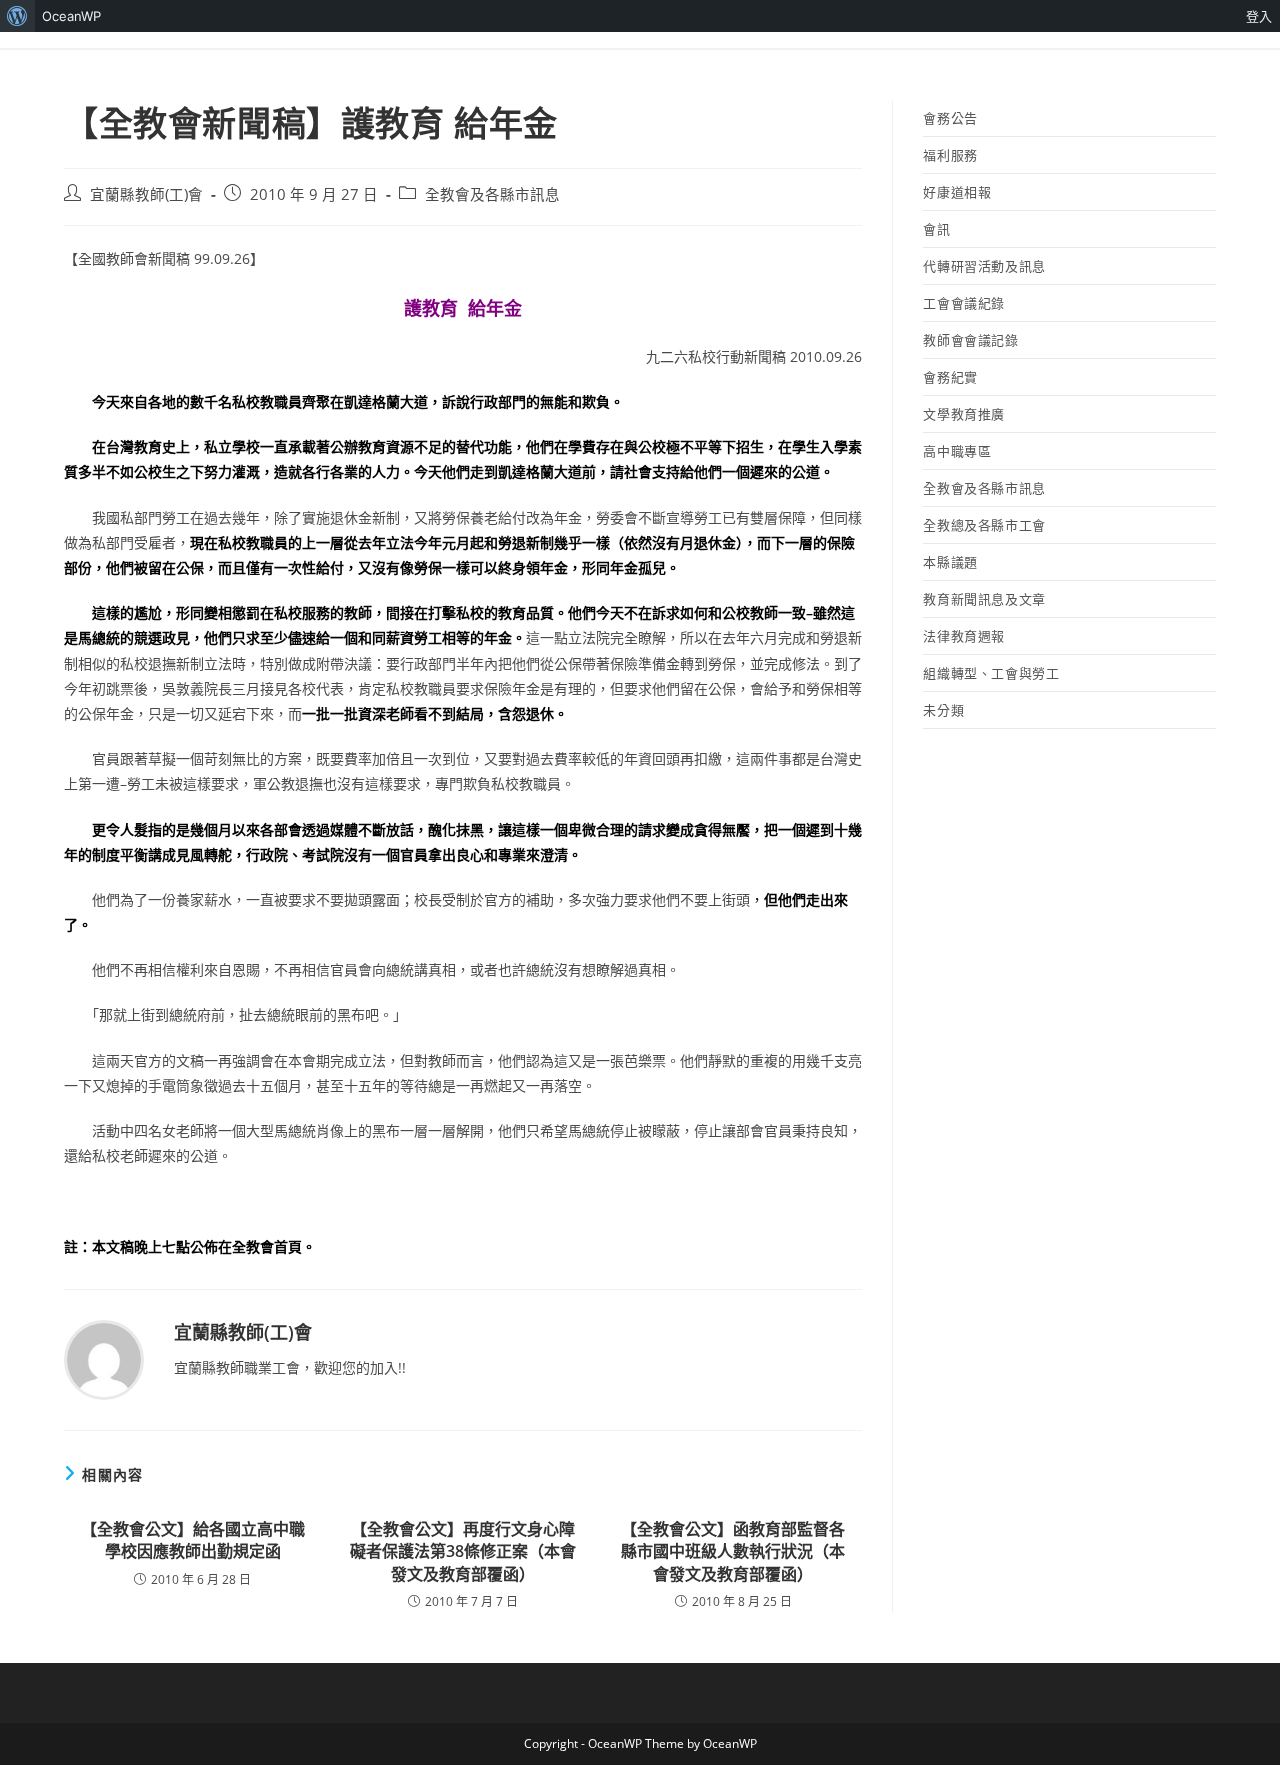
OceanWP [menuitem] (71, 16)
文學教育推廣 (964, 414)
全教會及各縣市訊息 (492, 194)
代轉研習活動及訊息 (984, 266)
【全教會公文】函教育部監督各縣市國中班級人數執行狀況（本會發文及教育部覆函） (733, 1551)
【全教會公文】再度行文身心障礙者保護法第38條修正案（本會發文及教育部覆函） (463, 1551)
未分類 (943, 710)
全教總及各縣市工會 (984, 525)
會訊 (936, 229)
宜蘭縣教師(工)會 (146, 194)
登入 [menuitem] (1259, 16)
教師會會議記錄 (970, 340)
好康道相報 (957, 192)
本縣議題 (950, 562)
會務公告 (950, 118)
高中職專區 (957, 451)
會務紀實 (950, 377)
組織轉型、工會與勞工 (991, 673)
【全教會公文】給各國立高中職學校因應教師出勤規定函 (193, 1540)
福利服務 (950, 155)
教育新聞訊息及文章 (984, 599)
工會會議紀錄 (964, 303)
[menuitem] (17, 16)
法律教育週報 (964, 636)
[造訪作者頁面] (104, 1358)
